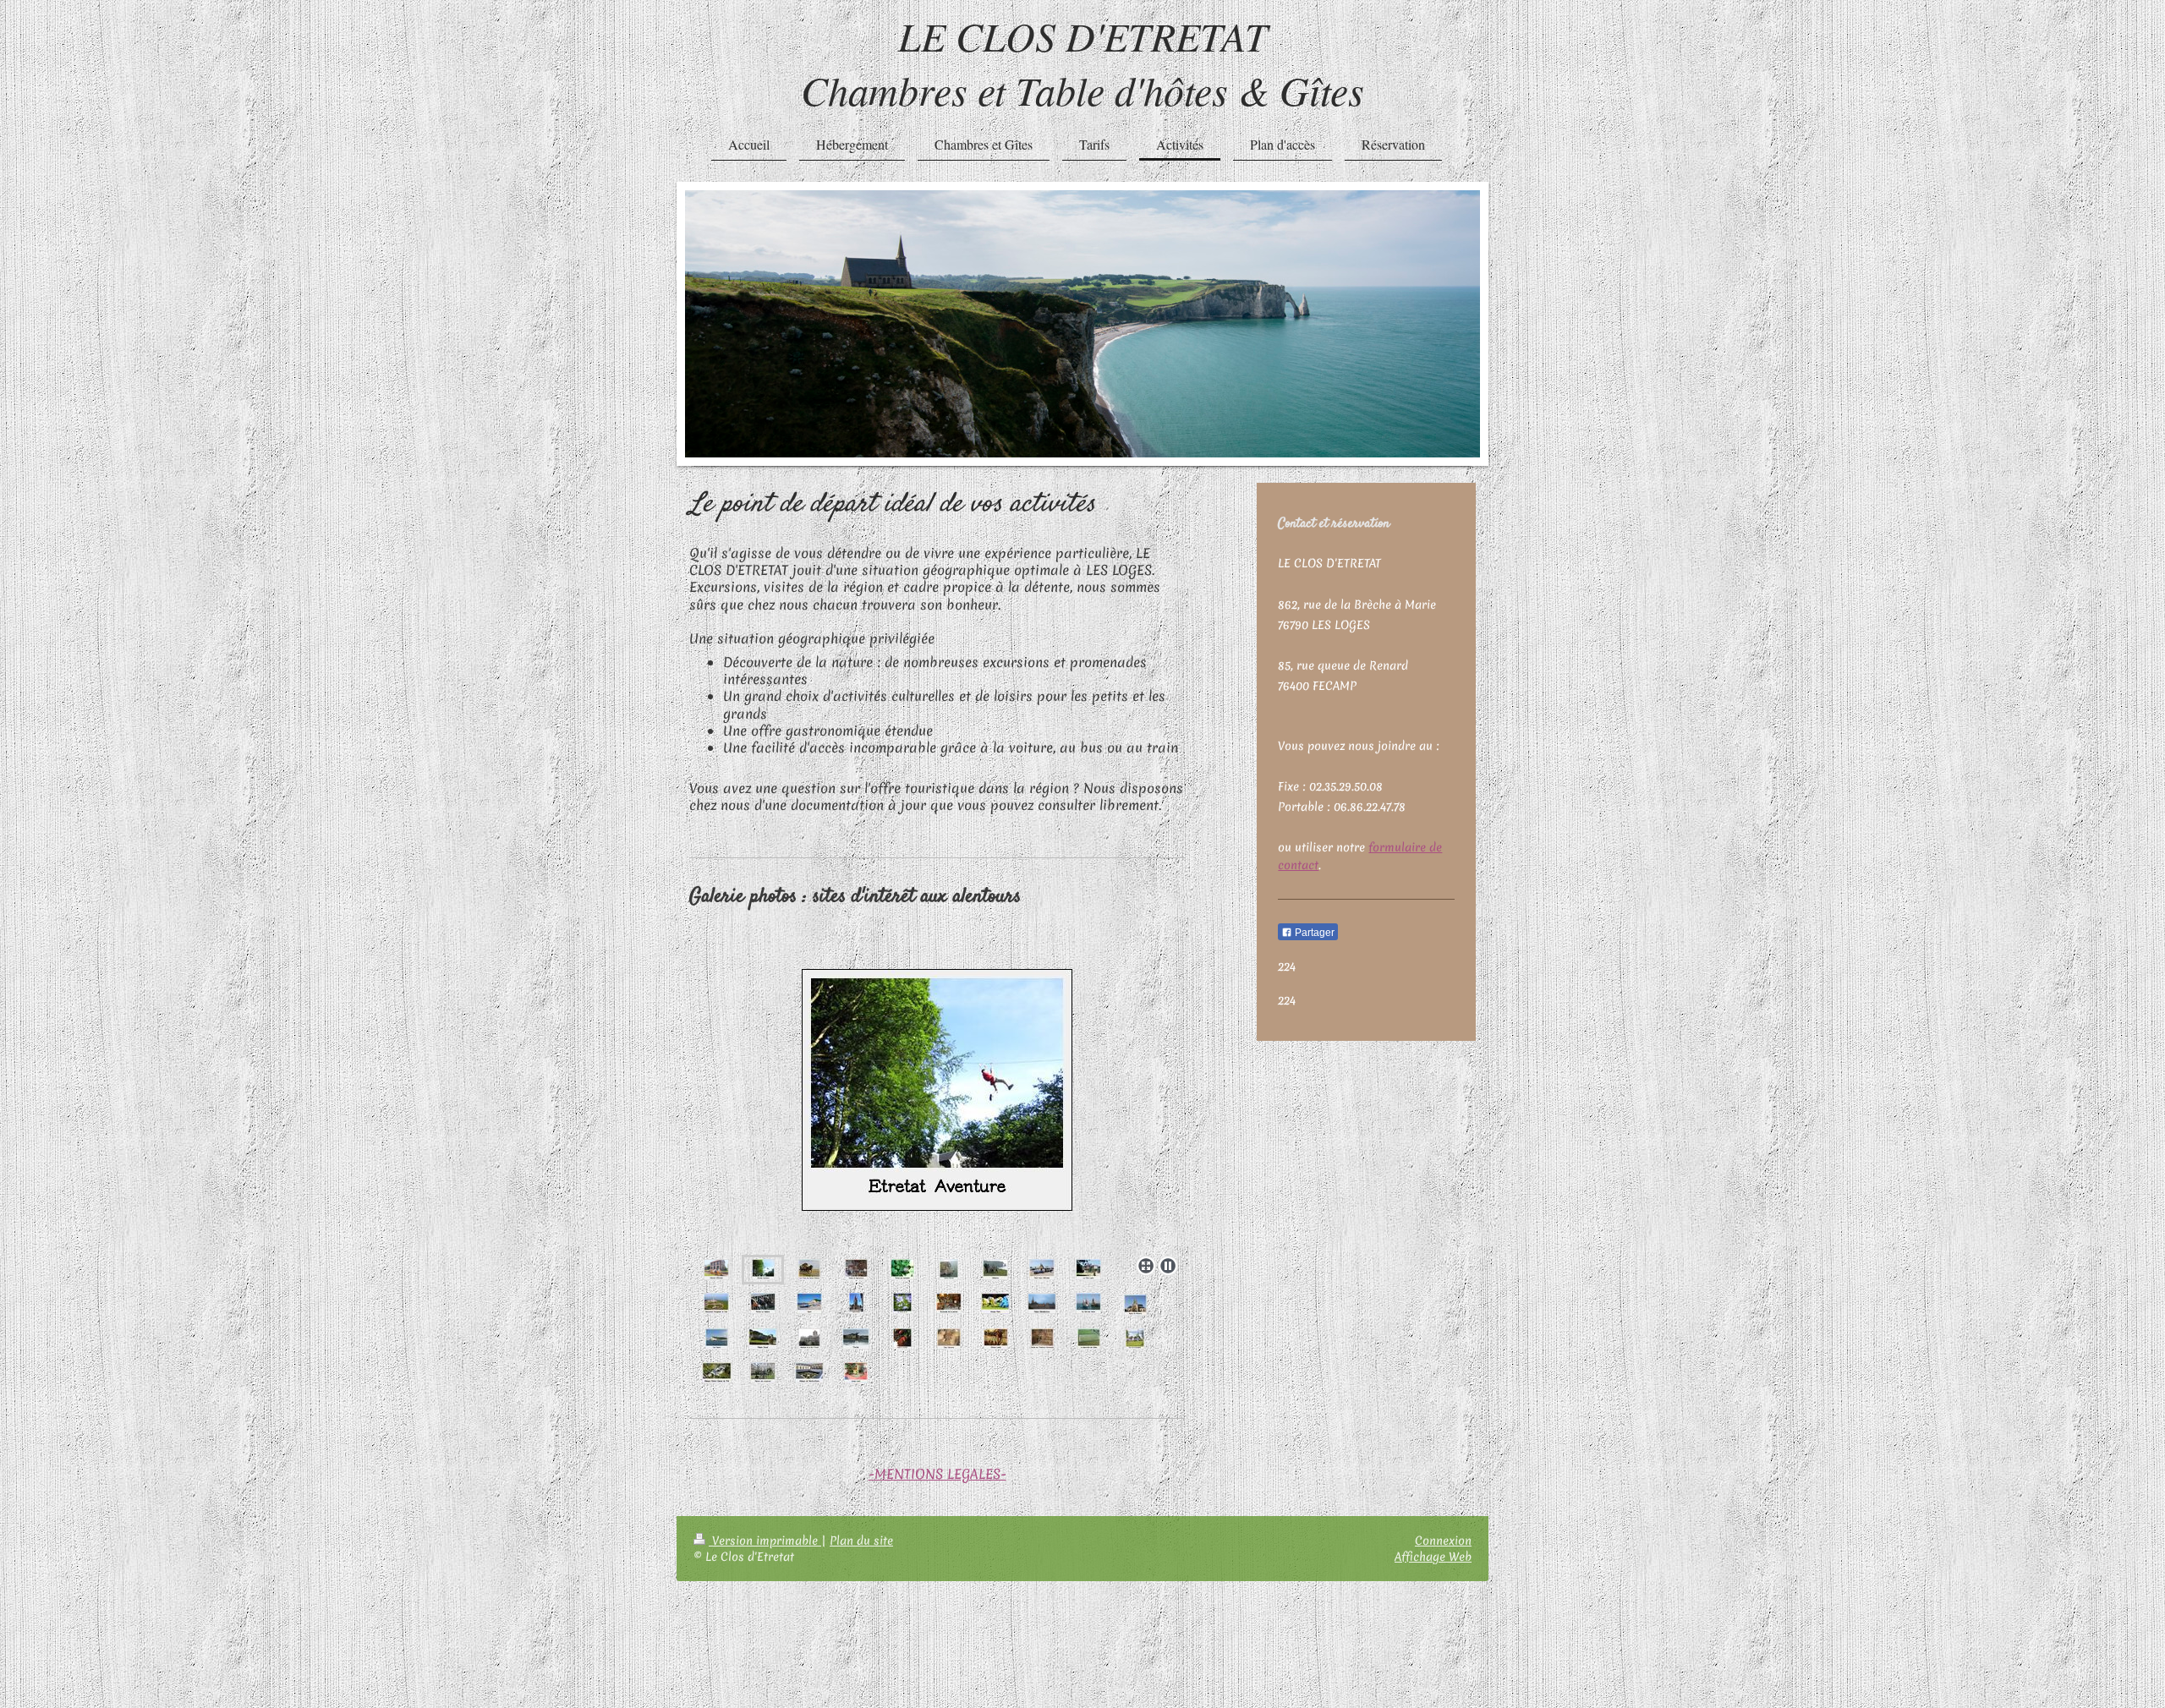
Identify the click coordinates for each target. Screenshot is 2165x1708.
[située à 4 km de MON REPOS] (937, 1106)
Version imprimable (765, 1541)
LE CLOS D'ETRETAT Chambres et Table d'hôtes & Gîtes (1082, 63)
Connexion (1443, 1541)
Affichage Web (1433, 1557)
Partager (1313, 933)
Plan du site (861, 1541)
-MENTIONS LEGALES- (937, 1474)
